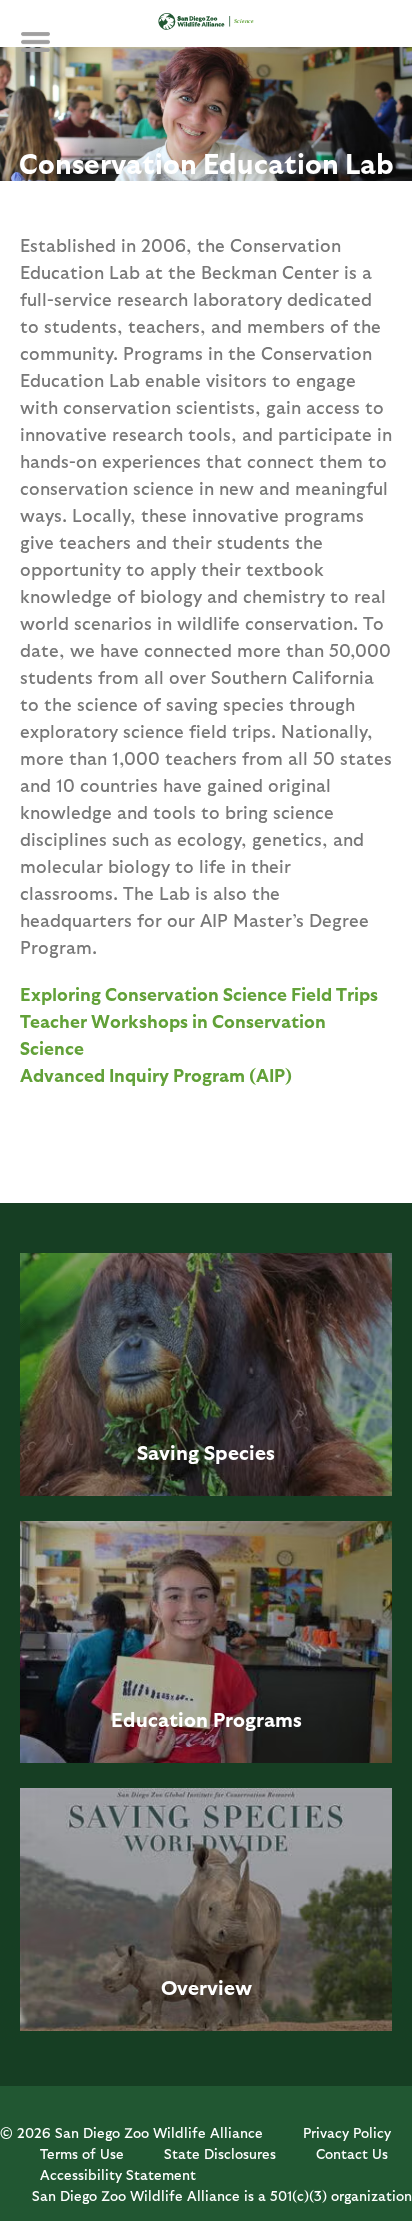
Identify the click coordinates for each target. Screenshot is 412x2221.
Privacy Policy (347, 2132)
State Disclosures (220, 2153)
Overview (206, 1987)
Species (239, 1452)
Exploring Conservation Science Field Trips (199, 993)
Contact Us (352, 2153)
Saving (168, 1452)
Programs (257, 1719)
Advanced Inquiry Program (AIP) (156, 1074)
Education (159, 1719)
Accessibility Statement (118, 2174)
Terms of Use (82, 2153)
